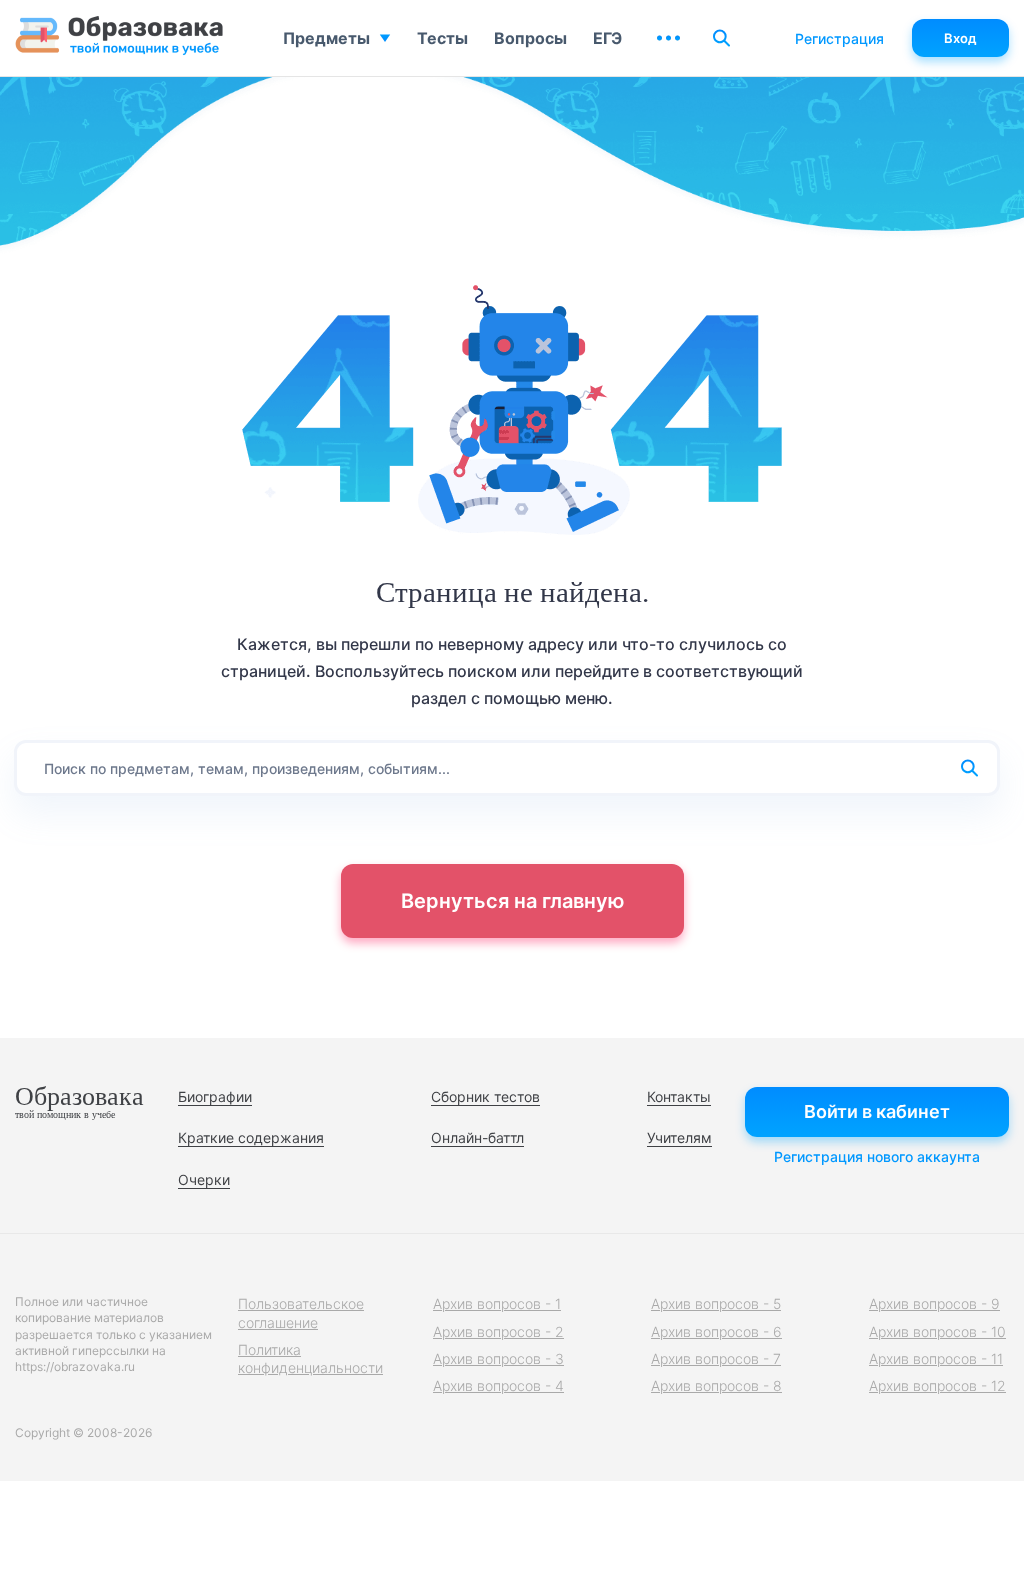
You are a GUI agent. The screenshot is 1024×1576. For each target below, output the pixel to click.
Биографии (215, 1096)
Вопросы (530, 38)
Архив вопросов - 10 (937, 1331)
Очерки (204, 1179)
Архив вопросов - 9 (934, 1303)
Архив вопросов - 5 (716, 1303)
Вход (960, 38)
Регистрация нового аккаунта (877, 1156)
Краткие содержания (251, 1137)
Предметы (326, 38)
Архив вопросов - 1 (497, 1303)
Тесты (442, 38)
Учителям (679, 1137)
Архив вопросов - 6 (716, 1331)
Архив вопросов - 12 (937, 1385)
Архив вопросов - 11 (936, 1358)
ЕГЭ (607, 38)
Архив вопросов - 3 (498, 1358)
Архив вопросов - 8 (716, 1385)
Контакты (679, 1096)
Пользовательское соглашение (301, 1312)
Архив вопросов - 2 (498, 1331)
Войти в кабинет (877, 1111)
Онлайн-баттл (477, 1137)
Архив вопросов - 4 (498, 1385)
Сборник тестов (485, 1096)
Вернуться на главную (512, 901)
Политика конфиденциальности (310, 1358)
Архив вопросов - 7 (716, 1358)
